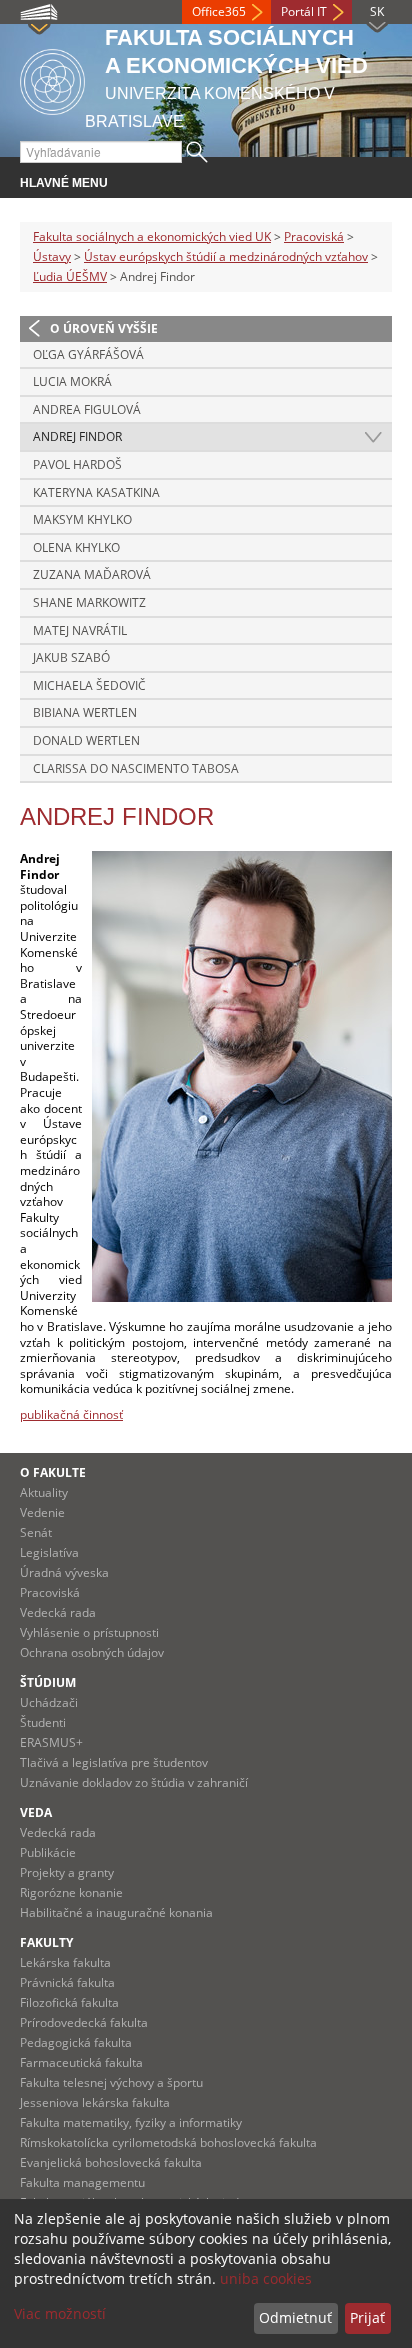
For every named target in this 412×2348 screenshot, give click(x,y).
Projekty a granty (67, 1872)
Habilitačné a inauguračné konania (116, 1912)
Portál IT (304, 11)
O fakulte (53, 1472)
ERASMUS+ (51, 1742)
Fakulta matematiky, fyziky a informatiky (131, 2122)
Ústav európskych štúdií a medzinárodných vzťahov (226, 256)
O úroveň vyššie (104, 328)
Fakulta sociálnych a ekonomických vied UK (152, 236)
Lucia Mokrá (72, 381)
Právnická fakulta (67, 1982)
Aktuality (44, 1492)
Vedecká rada (58, 1612)
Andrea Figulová (87, 409)
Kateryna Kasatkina (96, 492)
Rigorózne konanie (71, 1892)
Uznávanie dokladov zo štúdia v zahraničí (134, 1782)
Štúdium (48, 1682)
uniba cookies (266, 2278)
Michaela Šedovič (89, 685)
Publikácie (48, 1852)
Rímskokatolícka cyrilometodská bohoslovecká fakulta (168, 2142)
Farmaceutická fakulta (81, 2062)
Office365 (219, 11)
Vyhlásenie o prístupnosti (89, 1632)
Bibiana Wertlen (85, 712)
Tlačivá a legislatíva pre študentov (114, 1762)
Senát (36, 1532)
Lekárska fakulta (65, 1962)
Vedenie (42, 1512)
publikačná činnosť (71, 1414)
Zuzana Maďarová (92, 574)
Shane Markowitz (89, 602)
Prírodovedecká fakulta (84, 2022)
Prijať (367, 2317)
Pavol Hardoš (77, 464)
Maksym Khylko (82, 519)
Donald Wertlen (86, 740)
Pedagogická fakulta (76, 2042)
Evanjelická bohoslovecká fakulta (111, 2162)
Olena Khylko (76, 547)
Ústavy (52, 256)
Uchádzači (49, 1702)
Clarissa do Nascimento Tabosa (136, 768)
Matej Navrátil (80, 630)
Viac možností (60, 2313)
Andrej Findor (77, 436)
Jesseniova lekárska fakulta (95, 2102)
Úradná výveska (64, 1572)
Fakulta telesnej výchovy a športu (111, 2082)
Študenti (43, 1722)
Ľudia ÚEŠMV (70, 276)
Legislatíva (49, 1552)
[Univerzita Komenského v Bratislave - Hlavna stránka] (52, 78)
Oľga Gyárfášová (88, 354)
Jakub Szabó (71, 657)
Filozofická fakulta (69, 2002)
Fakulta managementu (82, 2182)
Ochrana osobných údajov (92, 1652)
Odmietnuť (295, 2317)
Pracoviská (314, 236)
